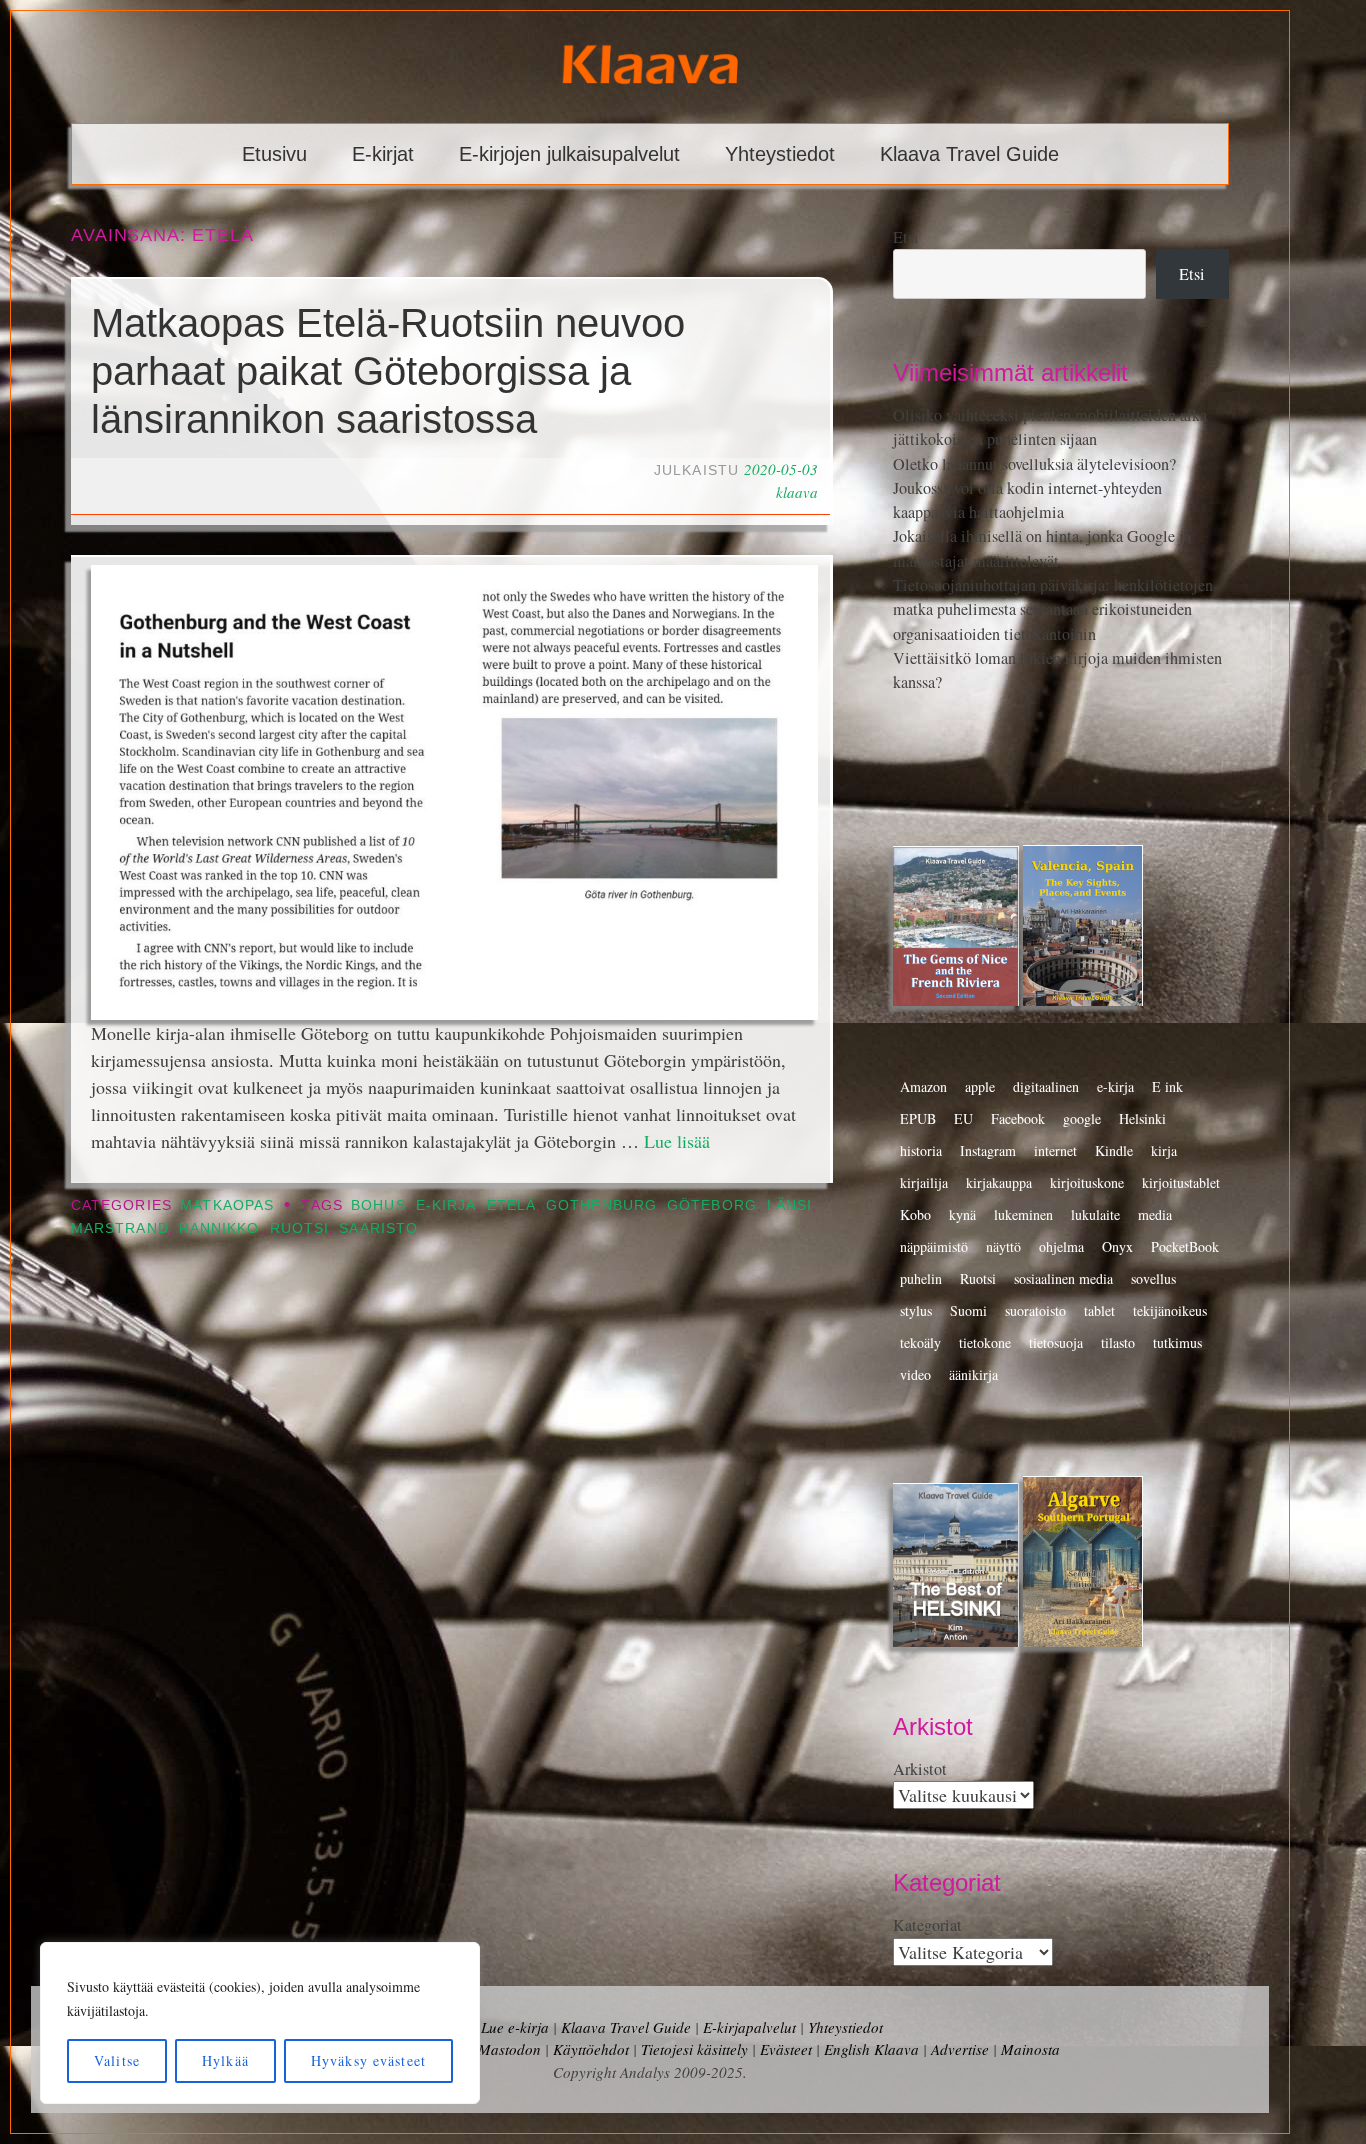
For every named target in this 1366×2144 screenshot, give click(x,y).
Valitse (117, 2060)
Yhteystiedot (780, 154)
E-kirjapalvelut (749, 2027)
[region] (260, 2023)
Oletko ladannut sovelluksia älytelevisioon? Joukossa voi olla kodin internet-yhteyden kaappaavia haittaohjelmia (1034, 488)
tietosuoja (1056, 1342)
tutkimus (1177, 1342)
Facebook (1018, 1118)
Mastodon (509, 2049)
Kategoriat (927, 1925)
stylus (916, 1310)
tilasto (1118, 1342)
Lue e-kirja (515, 2027)
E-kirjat (383, 154)
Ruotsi (299, 1228)
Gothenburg (601, 1205)
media (1155, 1214)
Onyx (1117, 1246)
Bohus (378, 1205)
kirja (1164, 1150)
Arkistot (920, 1769)
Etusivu (274, 154)
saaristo (378, 1228)
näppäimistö (934, 1246)
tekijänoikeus (1170, 1310)
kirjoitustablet (1181, 1182)
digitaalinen (1046, 1086)
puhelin (921, 1278)
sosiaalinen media (1063, 1278)
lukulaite (1095, 1214)
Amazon (923, 1086)
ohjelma (1061, 1246)
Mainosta (1030, 2049)
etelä (511, 1205)
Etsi (906, 237)
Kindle (1114, 1150)
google (1082, 1118)
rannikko (219, 1228)
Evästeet (786, 2049)
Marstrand (120, 1228)
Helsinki (1142, 1118)
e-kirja (446, 1205)
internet (1055, 1150)
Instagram (988, 1150)
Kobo (915, 1214)
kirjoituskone (1087, 1182)
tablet (1099, 1310)
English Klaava (871, 2049)
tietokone (985, 1342)
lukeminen (1023, 1214)
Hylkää (225, 2060)
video (915, 1374)
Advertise (960, 2049)
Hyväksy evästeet (368, 2060)
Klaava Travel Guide (969, 154)
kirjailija (924, 1182)
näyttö (1003, 1246)
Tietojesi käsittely (694, 2049)
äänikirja (973, 1374)
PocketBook (1185, 1246)
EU (963, 1118)
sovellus (1153, 1278)
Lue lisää (677, 1141)
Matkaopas (227, 1205)
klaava (797, 492)
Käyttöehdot (591, 2049)
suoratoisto (1035, 1310)
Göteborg (712, 1205)
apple (980, 1086)
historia (921, 1150)
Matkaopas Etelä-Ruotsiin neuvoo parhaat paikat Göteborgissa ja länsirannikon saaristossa (388, 371)
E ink (1167, 1086)
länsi (789, 1205)
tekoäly (920, 1342)
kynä (962, 1214)
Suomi (968, 1310)
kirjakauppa (999, 1182)
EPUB (918, 1118)
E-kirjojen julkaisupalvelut (569, 154)
